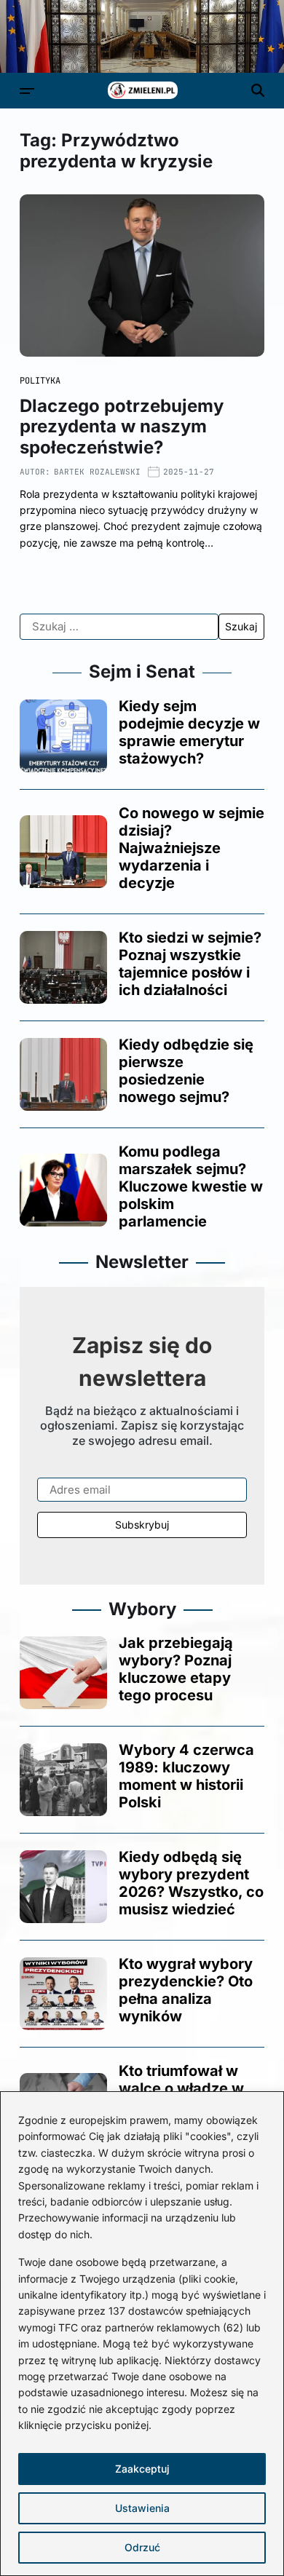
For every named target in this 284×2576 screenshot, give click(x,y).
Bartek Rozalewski (97, 472)
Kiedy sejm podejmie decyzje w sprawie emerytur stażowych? (189, 732)
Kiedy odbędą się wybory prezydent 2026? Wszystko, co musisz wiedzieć (191, 1883)
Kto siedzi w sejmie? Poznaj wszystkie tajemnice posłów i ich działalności (190, 964)
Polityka (40, 381)
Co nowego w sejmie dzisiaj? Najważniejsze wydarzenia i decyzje (192, 848)
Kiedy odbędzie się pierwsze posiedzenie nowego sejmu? (186, 1071)
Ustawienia (142, 2508)
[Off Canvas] (27, 91)
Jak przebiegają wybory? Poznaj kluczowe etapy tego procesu (176, 1669)
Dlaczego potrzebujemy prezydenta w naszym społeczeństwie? (122, 427)
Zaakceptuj (142, 2469)
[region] (142, 2334)
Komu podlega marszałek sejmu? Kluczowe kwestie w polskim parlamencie (191, 1186)
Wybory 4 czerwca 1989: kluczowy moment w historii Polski (186, 1776)
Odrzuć (142, 2547)
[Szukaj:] (119, 627)
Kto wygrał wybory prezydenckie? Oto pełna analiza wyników (186, 1990)
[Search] (258, 90)
